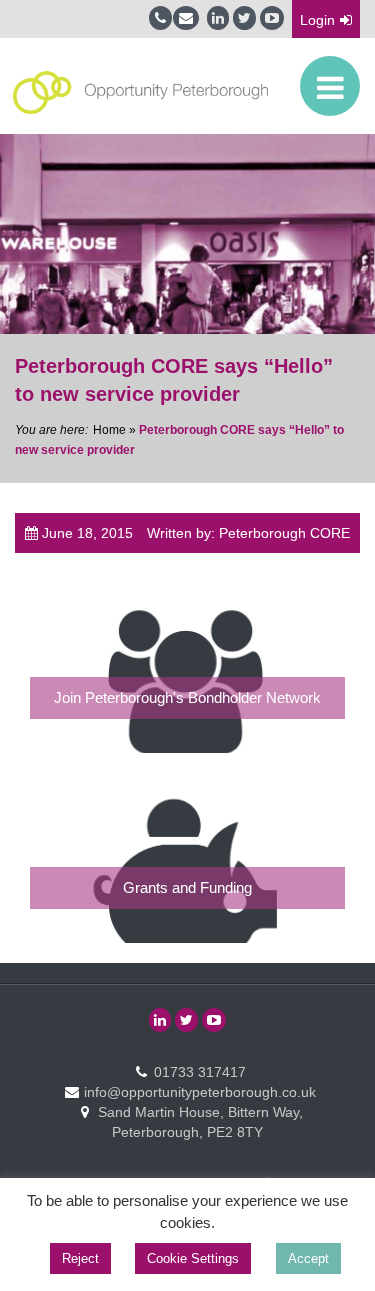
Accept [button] (308, 1258)
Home (109, 430)
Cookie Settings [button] (193, 1258)
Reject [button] (80, 1258)
